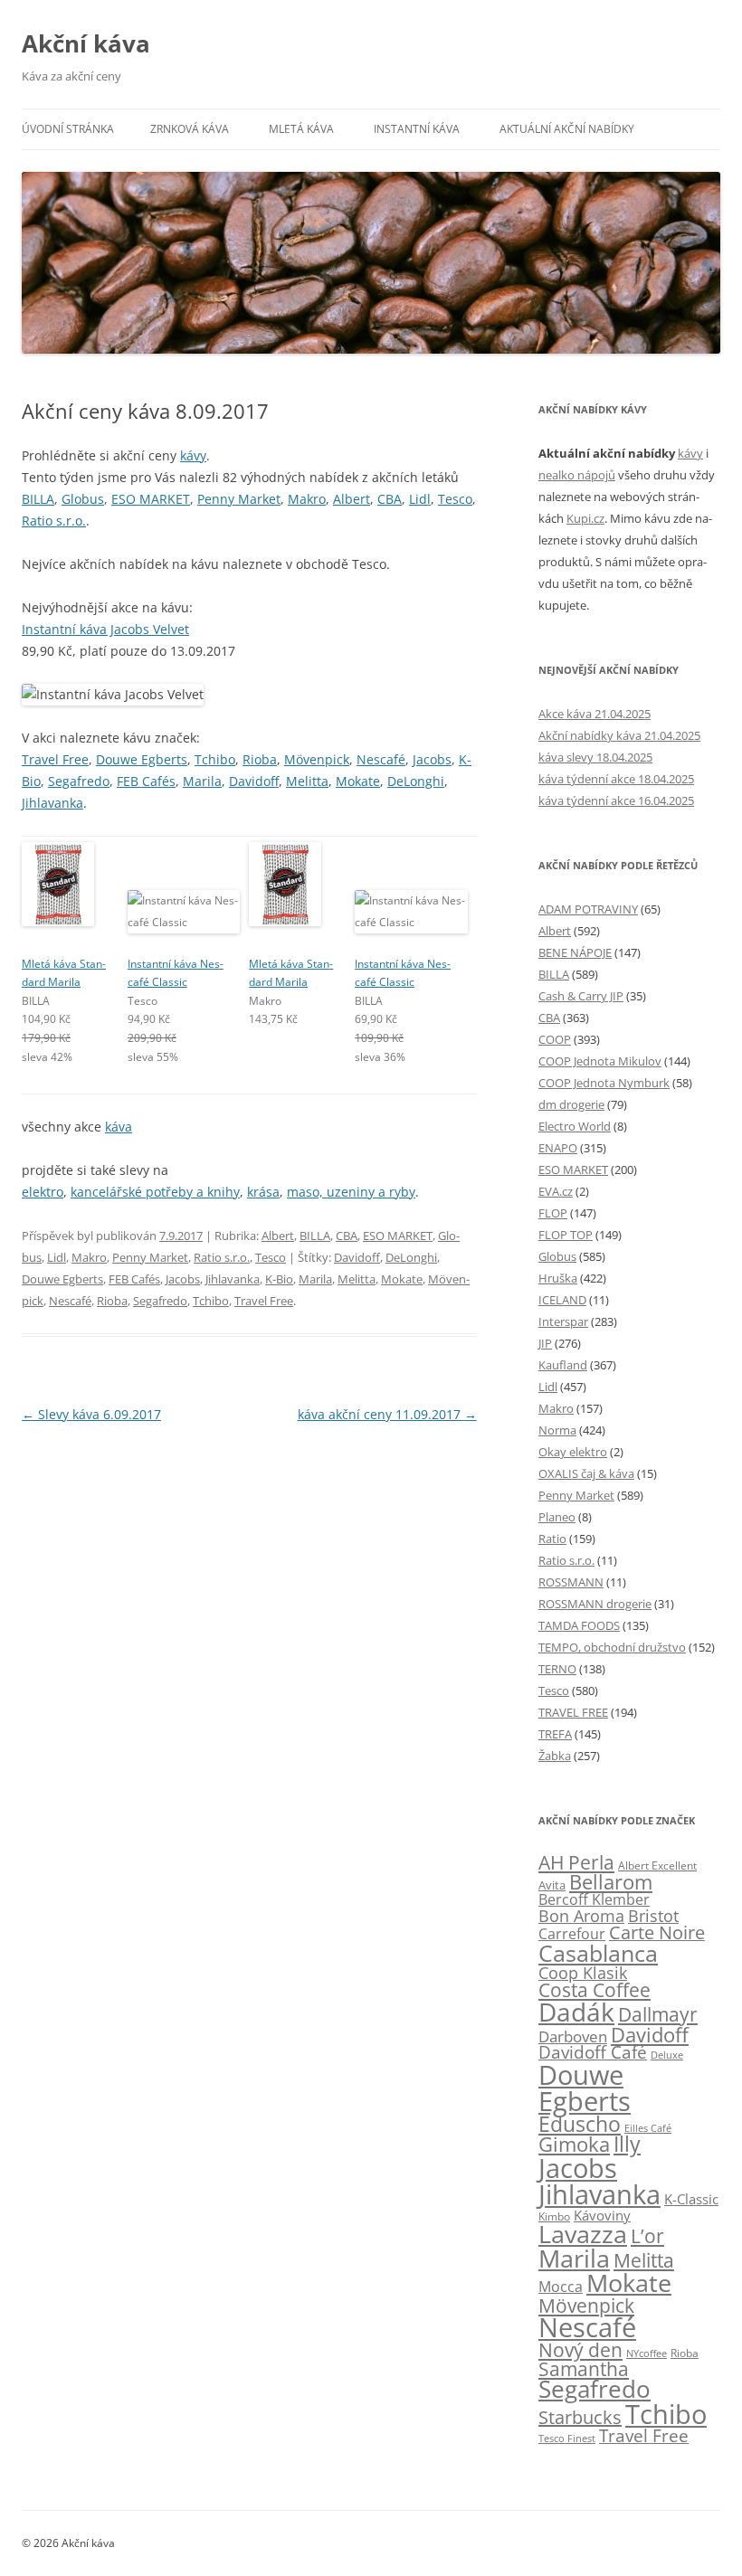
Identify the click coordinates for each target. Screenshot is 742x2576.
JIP (545, 1343)
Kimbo (554, 2216)
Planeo (557, 1517)
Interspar (563, 1321)
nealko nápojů (577, 475)
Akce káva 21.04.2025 (595, 714)
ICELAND (562, 1300)
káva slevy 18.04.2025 (595, 757)
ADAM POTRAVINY (588, 909)
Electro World (575, 1126)
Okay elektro (573, 1452)
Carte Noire (657, 1932)
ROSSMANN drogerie (595, 1604)
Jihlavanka (52, 803)
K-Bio (279, 1279)
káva (119, 1127)
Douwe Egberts (142, 759)
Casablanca (598, 1953)
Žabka (555, 1756)
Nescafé (381, 759)
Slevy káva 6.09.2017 (91, 1414)
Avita (552, 1885)
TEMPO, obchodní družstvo (612, 1647)
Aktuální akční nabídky (567, 129)
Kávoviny (602, 2215)
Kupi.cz (585, 518)
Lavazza (583, 2234)
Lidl (420, 499)
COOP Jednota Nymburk (604, 1083)
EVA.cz (556, 1191)
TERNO (557, 1669)
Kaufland (563, 1365)
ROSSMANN (571, 1582)
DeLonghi (416, 781)
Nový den (580, 2350)
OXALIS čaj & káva (586, 1473)
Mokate (358, 781)
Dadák (576, 2012)
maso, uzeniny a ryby (351, 1192)
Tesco (455, 499)
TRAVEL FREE (573, 1712)
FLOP (553, 1213)
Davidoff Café (593, 2052)
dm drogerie (571, 1104)
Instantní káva (417, 129)
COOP (555, 1039)
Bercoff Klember (594, 1899)
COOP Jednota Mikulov (600, 1061)
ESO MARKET (151, 499)
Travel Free (55, 759)
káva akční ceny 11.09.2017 (387, 1414)
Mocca (561, 2287)
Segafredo (79, 781)
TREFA (555, 1734)
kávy (193, 455)
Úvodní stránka (68, 129)
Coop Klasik (583, 1973)
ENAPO (558, 1148)
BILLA (38, 499)
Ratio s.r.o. (54, 521)
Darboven (573, 2036)
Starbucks (580, 2417)
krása (263, 1192)
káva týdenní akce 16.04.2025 (616, 800)
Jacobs (432, 759)
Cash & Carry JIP (581, 996)
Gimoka (574, 2144)
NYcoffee (647, 2353)
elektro (43, 1192)
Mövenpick (317, 759)
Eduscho (580, 2124)
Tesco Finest (567, 2439)
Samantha (584, 2369)
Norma (557, 1430)
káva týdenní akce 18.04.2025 (616, 779)
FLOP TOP (566, 1235)
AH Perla (576, 1862)
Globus (83, 499)
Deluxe (667, 2055)
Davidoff (254, 781)
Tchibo (215, 759)
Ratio (552, 1539)
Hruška (558, 1278)
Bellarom (611, 1882)
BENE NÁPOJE (575, 952)
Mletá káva (301, 129)
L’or (647, 2236)
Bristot (653, 1916)
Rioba (260, 759)
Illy (627, 2144)
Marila (202, 781)
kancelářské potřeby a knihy (155, 1192)
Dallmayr (658, 2014)
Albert (352, 499)
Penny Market (239, 499)
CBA (390, 499)
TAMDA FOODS (579, 1625)
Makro (307, 499)
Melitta (307, 781)
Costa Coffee (595, 1990)
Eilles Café (648, 2128)
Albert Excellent (657, 1866)
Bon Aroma (581, 1915)
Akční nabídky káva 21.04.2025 (619, 735)
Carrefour (572, 1934)
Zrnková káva (190, 129)
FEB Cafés (146, 781)
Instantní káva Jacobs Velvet (105, 629)
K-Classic (691, 2199)
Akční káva (86, 43)
